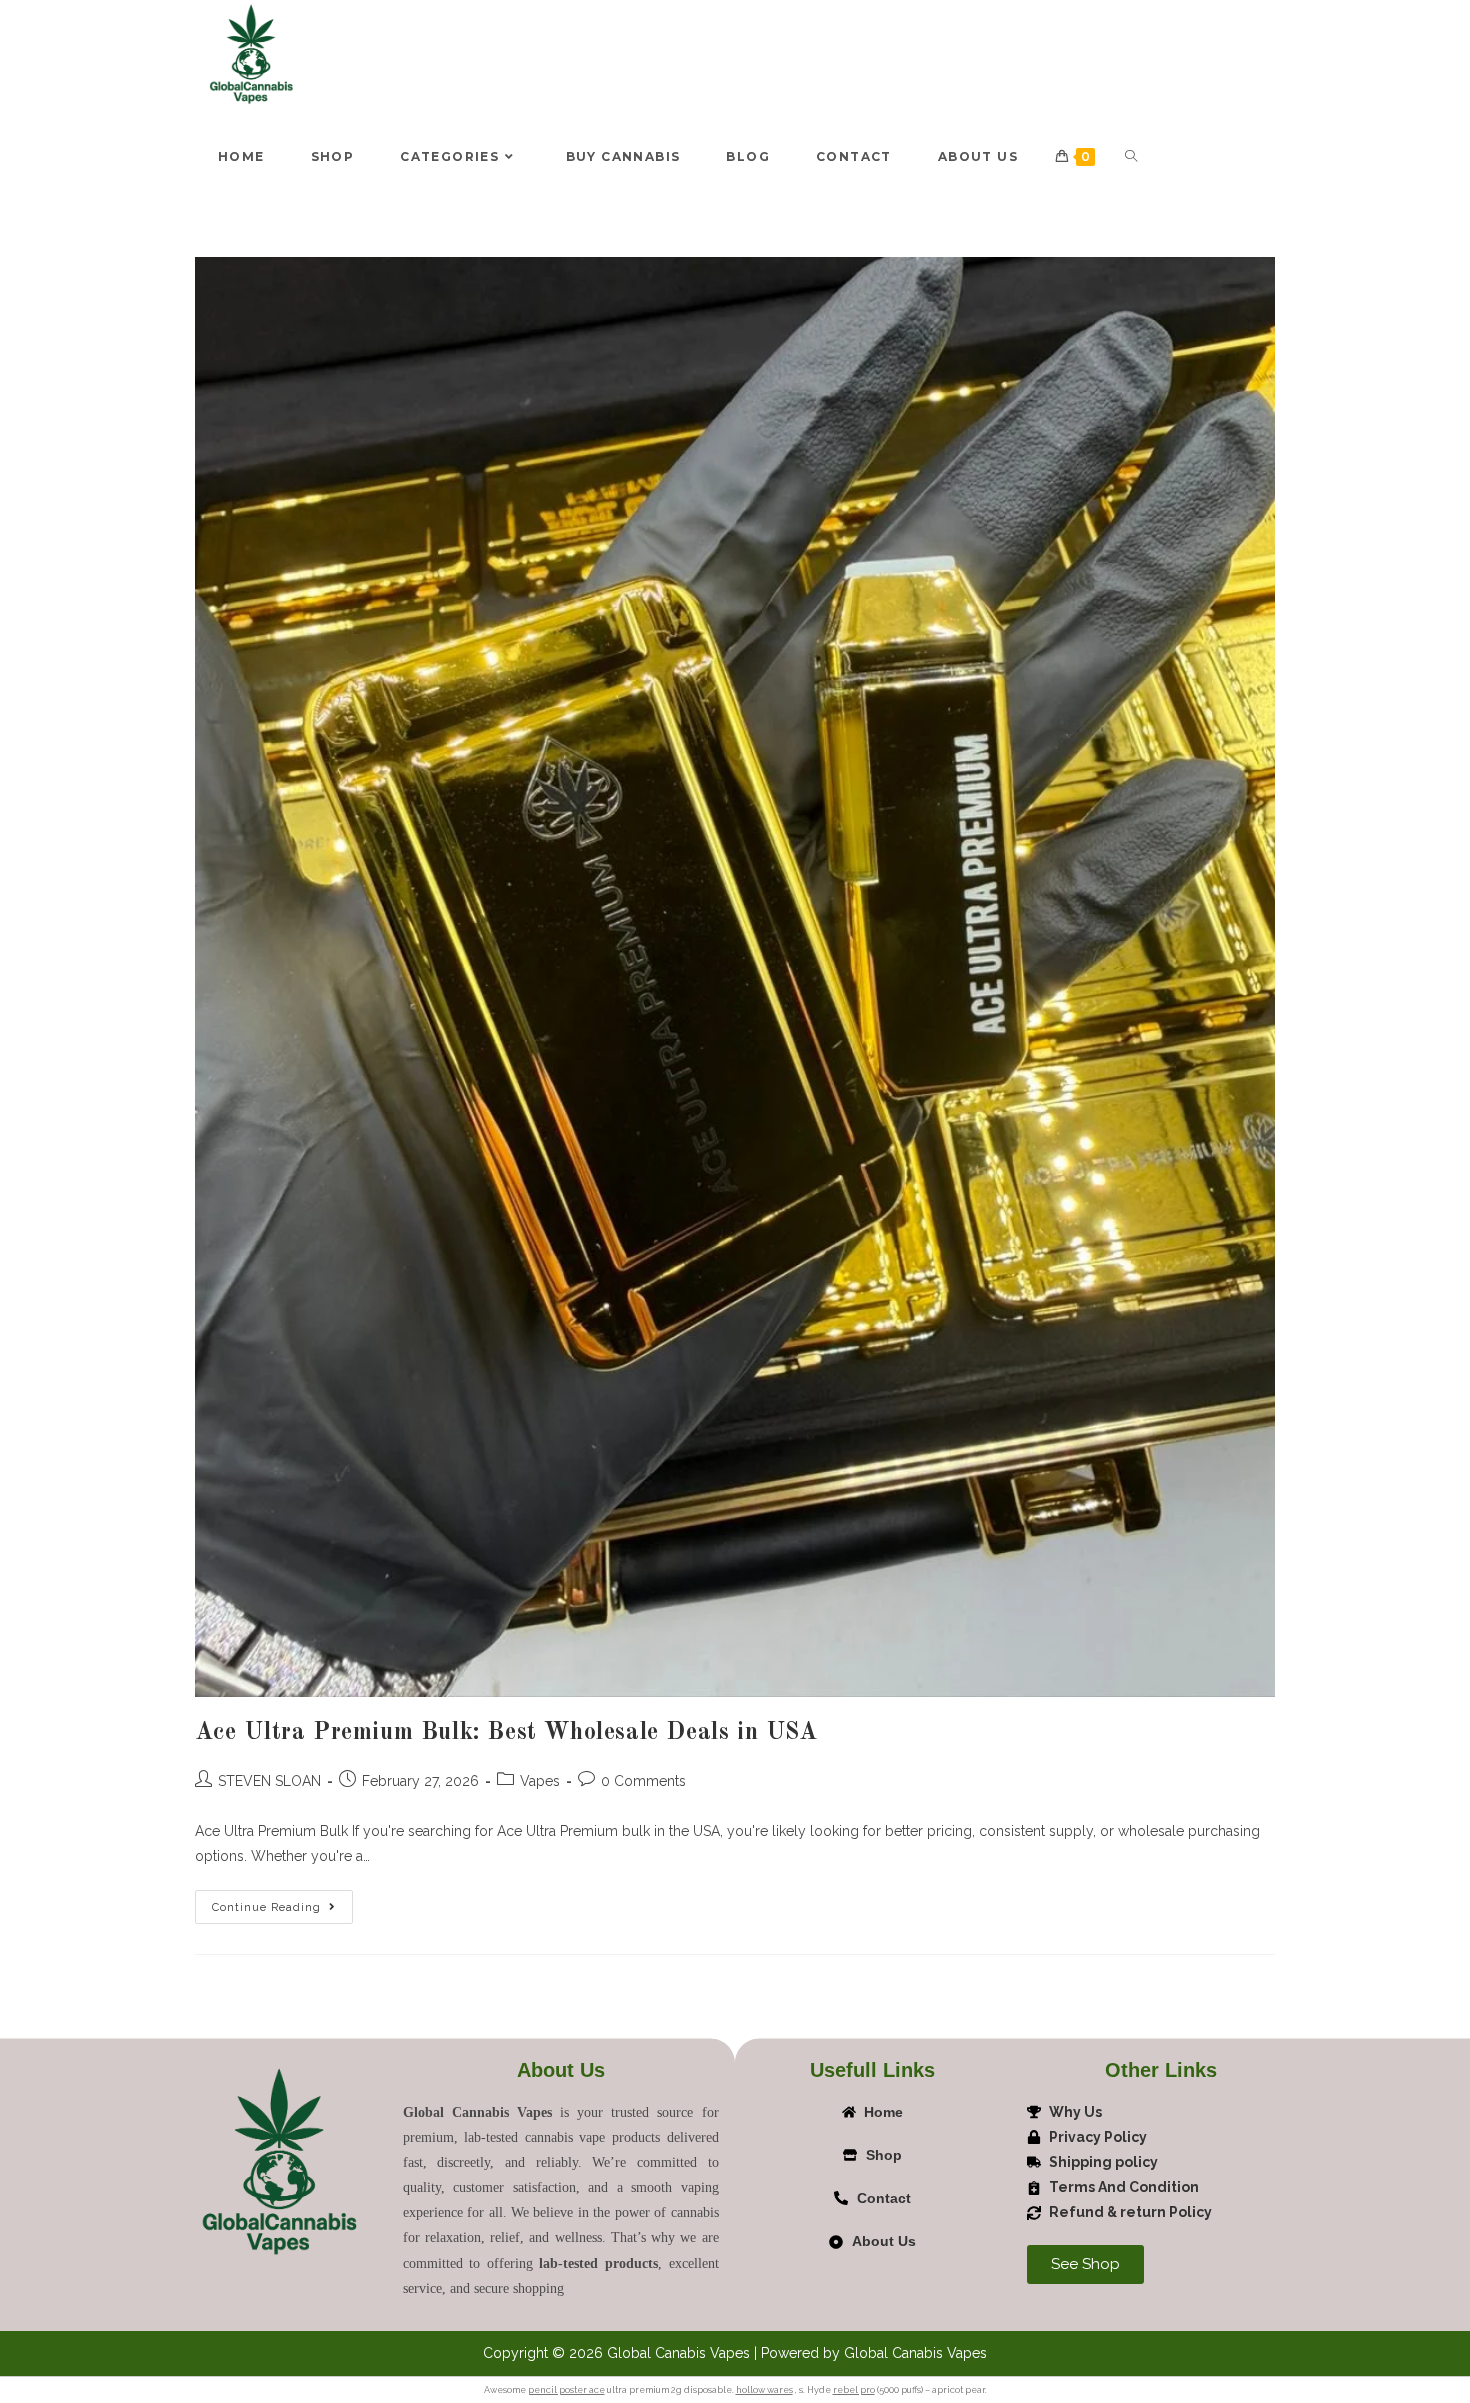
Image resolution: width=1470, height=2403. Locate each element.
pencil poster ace (566, 2390)
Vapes (540, 1781)
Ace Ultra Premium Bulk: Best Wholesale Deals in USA (506, 1733)
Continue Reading (282, 1902)
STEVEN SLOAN (269, 1781)
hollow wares (764, 2390)
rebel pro (854, 2390)
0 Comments (643, 1781)
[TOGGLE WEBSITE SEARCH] (1131, 157)
